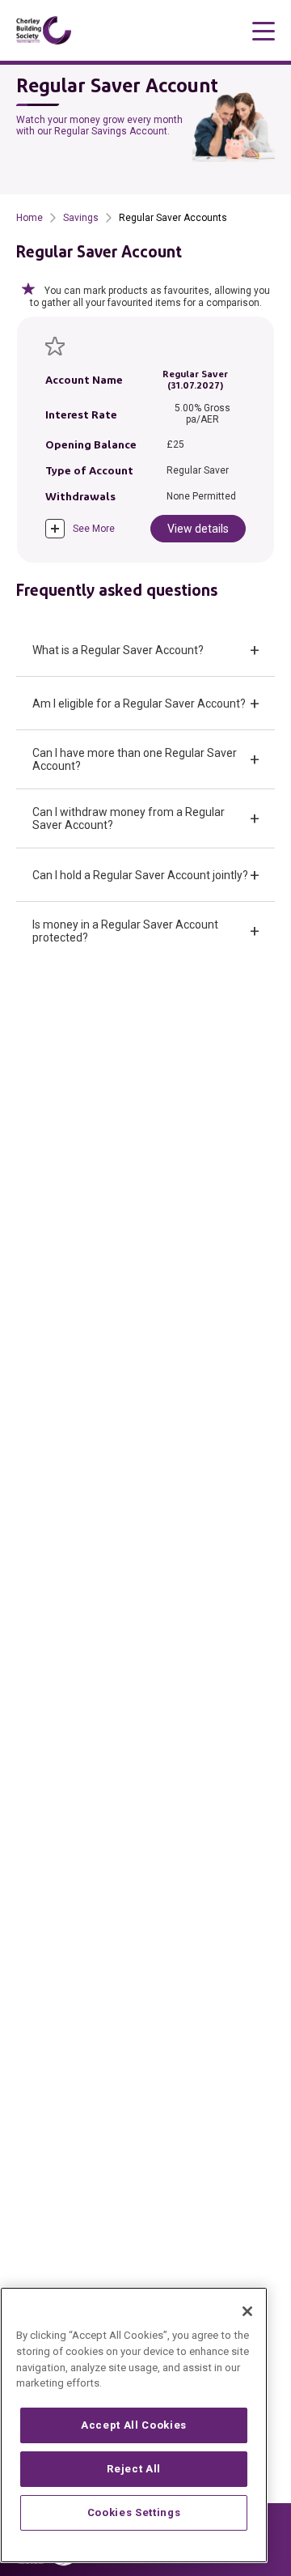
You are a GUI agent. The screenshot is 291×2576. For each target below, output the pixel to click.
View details (198, 529)
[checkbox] (55, 346)
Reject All (134, 2469)
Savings (81, 218)
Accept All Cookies (134, 2425)
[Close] (247, 2311)
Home (30, 218)
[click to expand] (55, 529)
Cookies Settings (134, 2512)
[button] (145, 650)
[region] (134, 2425)
